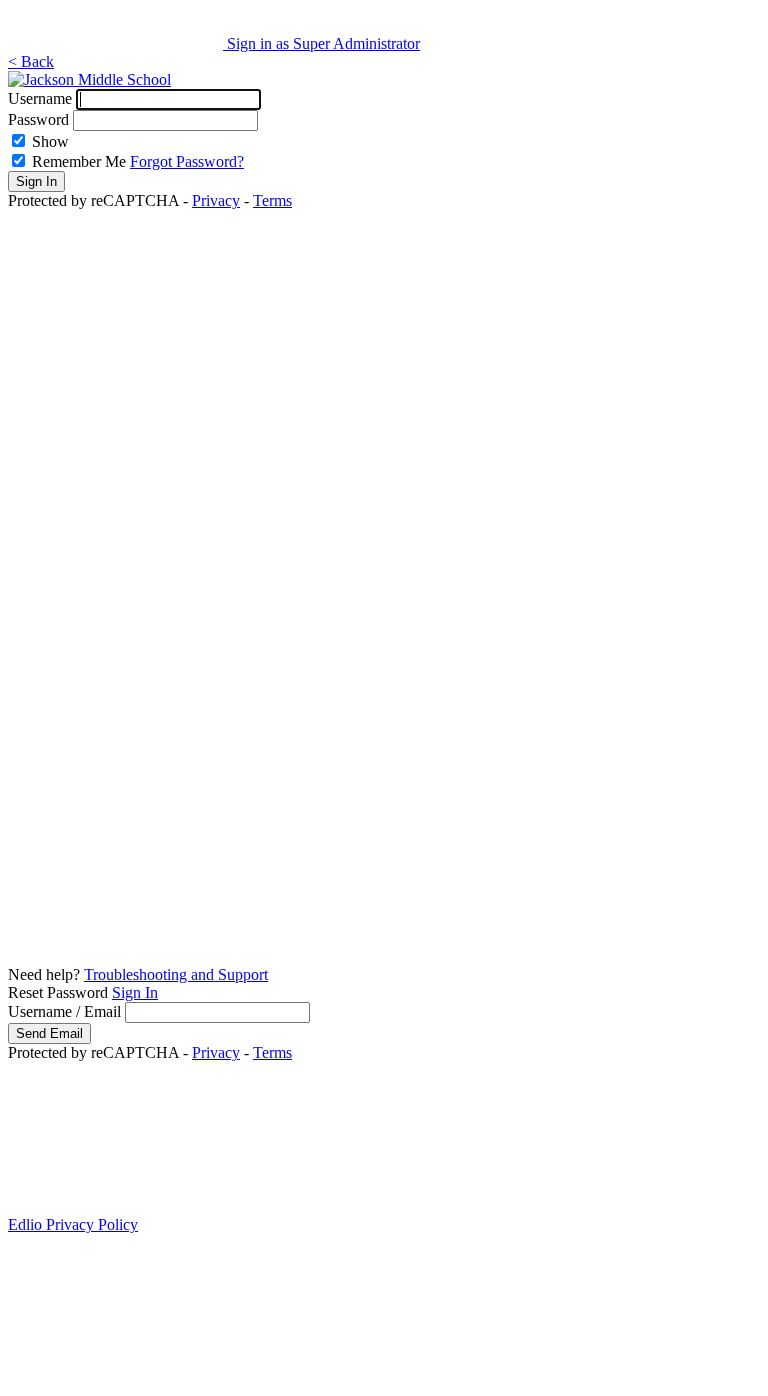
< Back (31, 61)
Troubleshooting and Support (176, 974)
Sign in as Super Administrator (323, 43)
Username (40, 98)
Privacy (216, 200)
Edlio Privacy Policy (73, 1224)
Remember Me (79, 161)
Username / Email (64, 1011)
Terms (272, 200)
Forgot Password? (187, 161)
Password (38, 119)
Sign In (135, 992)
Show (50, 141)
